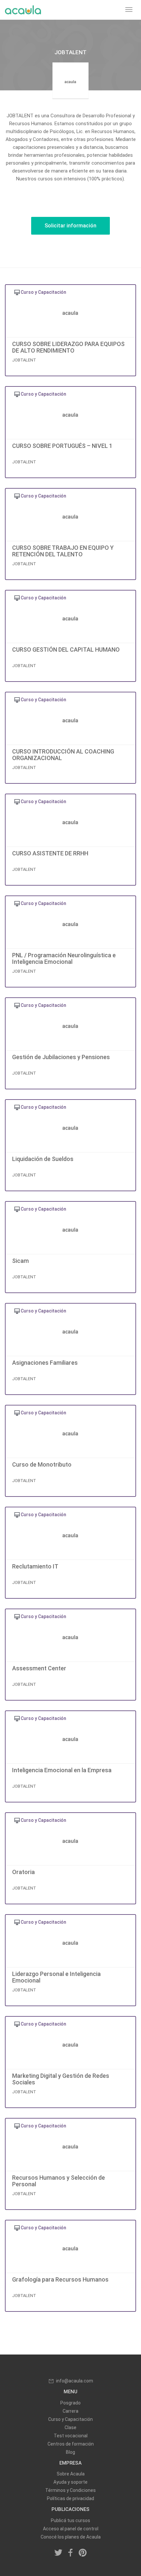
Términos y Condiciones (70, 2490)
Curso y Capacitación (70, 2419)
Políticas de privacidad (70, 2498)
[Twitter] (59, 2553)
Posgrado (70, 2403)
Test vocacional (71, 2436)
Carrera (70, 2411)
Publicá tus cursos (70, 2520)
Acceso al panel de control (71, 2529)
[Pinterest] (83, 2553)
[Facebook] (70, 2553)
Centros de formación (71, 2444)
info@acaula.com (75, 2381)
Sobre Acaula (71, 2474)
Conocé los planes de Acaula (71, 2537)
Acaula (23, 10)
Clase (70, 2427)
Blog (70, 2452)
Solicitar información (70, 226)
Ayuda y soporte (70, 2482)
